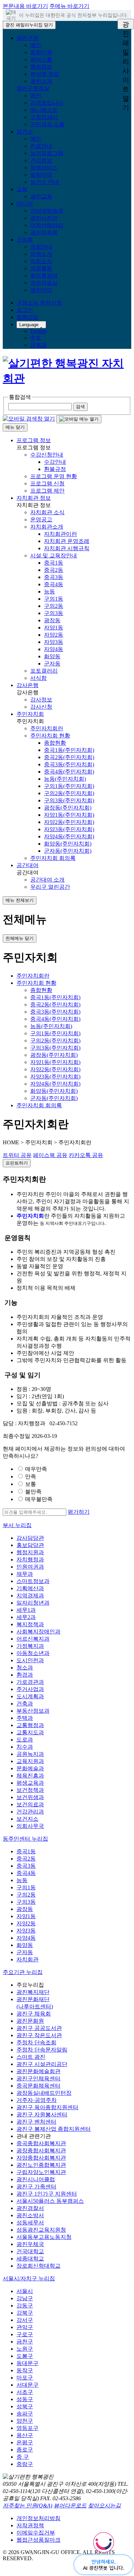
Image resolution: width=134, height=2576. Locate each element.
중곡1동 (54, 563)
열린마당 (41, 290)
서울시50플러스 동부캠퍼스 (50, 2201)
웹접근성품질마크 (38, 2540)
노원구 (25, 2349)
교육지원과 (30, 1761)
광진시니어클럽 (36, 2179)
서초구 (25, 2392)
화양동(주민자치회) (68, 844)
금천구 (25, 2342)
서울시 (25, 2291)
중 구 (23, 2457)
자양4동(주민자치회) (69, 836)
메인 (36, 45)
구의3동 (54, 613)
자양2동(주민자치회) (69, 822)
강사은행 (27, 685)
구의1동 (54, 599)
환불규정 (55, 469)
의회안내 (41, 247)
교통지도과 (30, 1732)
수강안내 (55, 462)
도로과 (25, 1740)
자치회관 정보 (34, 498)
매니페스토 (44, 110)
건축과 (25, 1704)
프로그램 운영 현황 (54, 476)
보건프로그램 (47, 153)
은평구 (25, 2442)
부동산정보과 (33, 1711)
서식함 (38, 678)
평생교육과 (30, 1783)
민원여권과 (30, 1567)
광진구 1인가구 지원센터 (47, 2194)
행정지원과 (30, 1552)
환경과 (25, 1675)
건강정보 (41, 160)
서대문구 (27, 2385)
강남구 (25, 2298)
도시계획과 (30, 1696)
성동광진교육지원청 (41, 2230)
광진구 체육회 (34, 2014)
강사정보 (41, 700)
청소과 (25, 1668)
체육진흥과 (30, 1776)
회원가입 (27, 317)
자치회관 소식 (47, 512)
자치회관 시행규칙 (67, 548)
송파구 (25, 2414)
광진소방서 (30, 2215)
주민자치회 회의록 (53, 858)
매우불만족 (39, 1499)
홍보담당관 (30, 1545)
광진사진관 (44, 218)
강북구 (25, 2313)
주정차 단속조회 (36, 2042)
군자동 (52, 664)
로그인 (25, 310)
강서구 (25, 2320)
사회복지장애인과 (38, 1632)
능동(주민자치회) (65, 779)
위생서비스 (44, 168)
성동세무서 (30, 2223)
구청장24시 (44, 117)
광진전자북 (44, 232)
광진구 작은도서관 (39, 2035)
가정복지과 (30, 1646)
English (38, 331)
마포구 (25, 2378)
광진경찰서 (30, 2208)
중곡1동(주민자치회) (69, 750)
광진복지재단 (33, 1992)
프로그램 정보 (34, 440)
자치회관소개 (47, 527)
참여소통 (41, 60)
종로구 (25, 2450)
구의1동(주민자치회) (69, 786)
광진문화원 (30, 2021)
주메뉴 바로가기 (69, 6)
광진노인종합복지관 (41, 2165)
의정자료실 (44, 283)
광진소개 (41, 81)
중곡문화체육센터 (38, 2086)
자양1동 (54, 628)
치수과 (25, 1747)
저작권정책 (30, 2525)
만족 (31, 1476)
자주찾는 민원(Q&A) (27, 2506)
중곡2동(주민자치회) (69, 757)
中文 (36, 338)
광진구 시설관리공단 (42, 2064)
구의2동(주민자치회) (69, 793)
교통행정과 (30, 1725)
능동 (49, 592)
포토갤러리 (44, 671)
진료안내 (41, 146)
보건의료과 (30, 1804)
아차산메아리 (47, 225)
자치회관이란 (60, 534)
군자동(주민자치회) (68, 851)
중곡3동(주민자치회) (69, 764)
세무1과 (26, 1610)
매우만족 (36, 1469)
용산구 (25, 2435)
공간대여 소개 (47, 880)
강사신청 (41, 707)
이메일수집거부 (36, 2533)
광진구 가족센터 (36, 2187)
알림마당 (41, 175)
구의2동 (54, 606)
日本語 (38, 345)
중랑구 (25, 2464)
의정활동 (41, 268)
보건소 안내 (45, 182)
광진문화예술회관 (38, 2071)
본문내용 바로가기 (25, 6)
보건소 (25, 132)
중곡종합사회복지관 (41, 2143)
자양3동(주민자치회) (69, 829)
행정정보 (41, 67)
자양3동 (54, 642)
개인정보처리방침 (38, 2518)
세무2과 (26, 1617)
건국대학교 (30, 2251)
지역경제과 (30, 1596)
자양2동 (54, 635)
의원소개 (41, 254)
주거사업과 (30, 1689)
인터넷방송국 (47, 211)
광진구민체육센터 (38, 2078)
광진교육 (41, 196)
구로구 (25, 2334)
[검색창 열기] (29, 419)
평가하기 (79, 1512)
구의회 (25, 240)
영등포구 (27, 2428)
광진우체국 (30, 2244)
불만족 (33, 1492)
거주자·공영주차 (37, 2100)
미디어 (25, 204)
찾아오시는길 (104, 2506)
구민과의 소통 (47, 124)
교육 (22, 189)
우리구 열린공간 (50, 887)
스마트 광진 (31, 2057)
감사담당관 (30, 1538)
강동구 (25, 2306)
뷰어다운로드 (70, 2506)
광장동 (52, 620)
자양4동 (54, 649)
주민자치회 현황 (50, 736)
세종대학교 (30, 2259)
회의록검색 (44, 276)
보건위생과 (30, 1797)
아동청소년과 (33, 1653)
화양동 (52, 656)
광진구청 (27, 38)
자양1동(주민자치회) (69, 815)
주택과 (25, 1718)
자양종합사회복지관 (41, 2158)
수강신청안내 (47, 455)
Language (29, 325)
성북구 (25, 2406)
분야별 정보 (45, 74)
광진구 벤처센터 (36, 2122)
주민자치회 (30, 714)
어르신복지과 (33, 1639)
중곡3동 (54, 577)
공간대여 (27, 865)
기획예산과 (30, 1588)
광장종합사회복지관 (41, 2150)
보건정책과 (30, 1790)
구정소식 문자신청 (39, 303)
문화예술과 (30, 1768)
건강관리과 (30, 1812)
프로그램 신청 (47, 483)
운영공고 (41, 519)
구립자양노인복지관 (41, 2172)
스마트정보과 (33, 1581)
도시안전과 (30, 1660)
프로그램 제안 (47, 491)
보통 (31, 1484)
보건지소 (27, 1819)
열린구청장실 (33, 88)
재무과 (25, 1574)
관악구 (25, 2327)
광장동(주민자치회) (68, 808)
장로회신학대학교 (38, 2266)
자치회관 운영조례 (67, 541)
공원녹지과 (30, 1754)
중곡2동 (54, 570)
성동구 (25, 2399)
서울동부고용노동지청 (44, 2237)
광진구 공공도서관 (39, 2028)
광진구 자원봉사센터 (42, 2114)
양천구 (25, 2421)
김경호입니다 (47, 103)
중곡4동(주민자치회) (69, 772)
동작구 (25, 2370)
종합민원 (41, 52)
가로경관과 (30, 1682)
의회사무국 (30, 1826)
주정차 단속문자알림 (42, 2050)
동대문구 (27, 2363)
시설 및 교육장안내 (54, 556)
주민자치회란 (47, 728)
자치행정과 (30, 1559)
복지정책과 (30, 1624)
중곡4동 (54, 584)
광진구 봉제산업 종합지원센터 (54, 2129)
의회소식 (41, 261)
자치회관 (27, 1959)
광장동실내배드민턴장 (44, 2093)
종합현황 (55, 743)
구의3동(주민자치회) (69, 800)
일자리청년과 (33, 1603)
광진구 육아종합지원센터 (47, 2107)
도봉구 (25, 2356)
